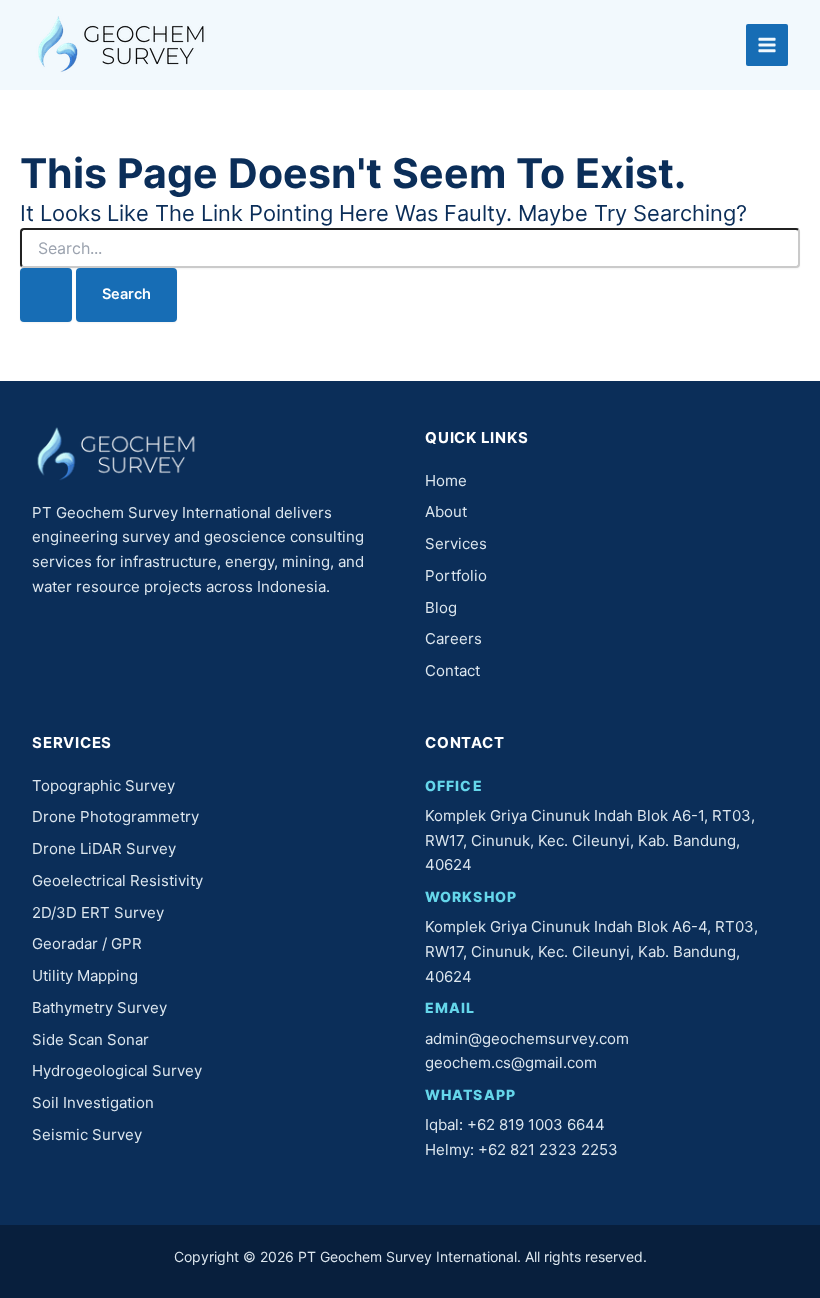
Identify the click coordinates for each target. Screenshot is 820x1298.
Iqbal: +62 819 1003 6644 (515, 1124)
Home (446, 480)
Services (456, 543)
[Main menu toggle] (767, 45)
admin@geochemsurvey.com (527, 1038)
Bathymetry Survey (99, 1007)
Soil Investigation (93, 1102)
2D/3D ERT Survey (98, 912)
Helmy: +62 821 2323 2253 (521, 1149)
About (446, 511)
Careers (453, 638)
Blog (441, 607)
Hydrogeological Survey (117, 1070)
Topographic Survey (103, 785)
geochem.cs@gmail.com (511, 1062)
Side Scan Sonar (90, 1039)
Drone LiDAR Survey (104, 848)
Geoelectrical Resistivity (117, 880)
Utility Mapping (85, 975)
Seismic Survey (87, 1134)
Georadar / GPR (87, 943)
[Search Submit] (46, 295)
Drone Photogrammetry (115, 816)
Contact (452, 670)
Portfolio (456, 575)
